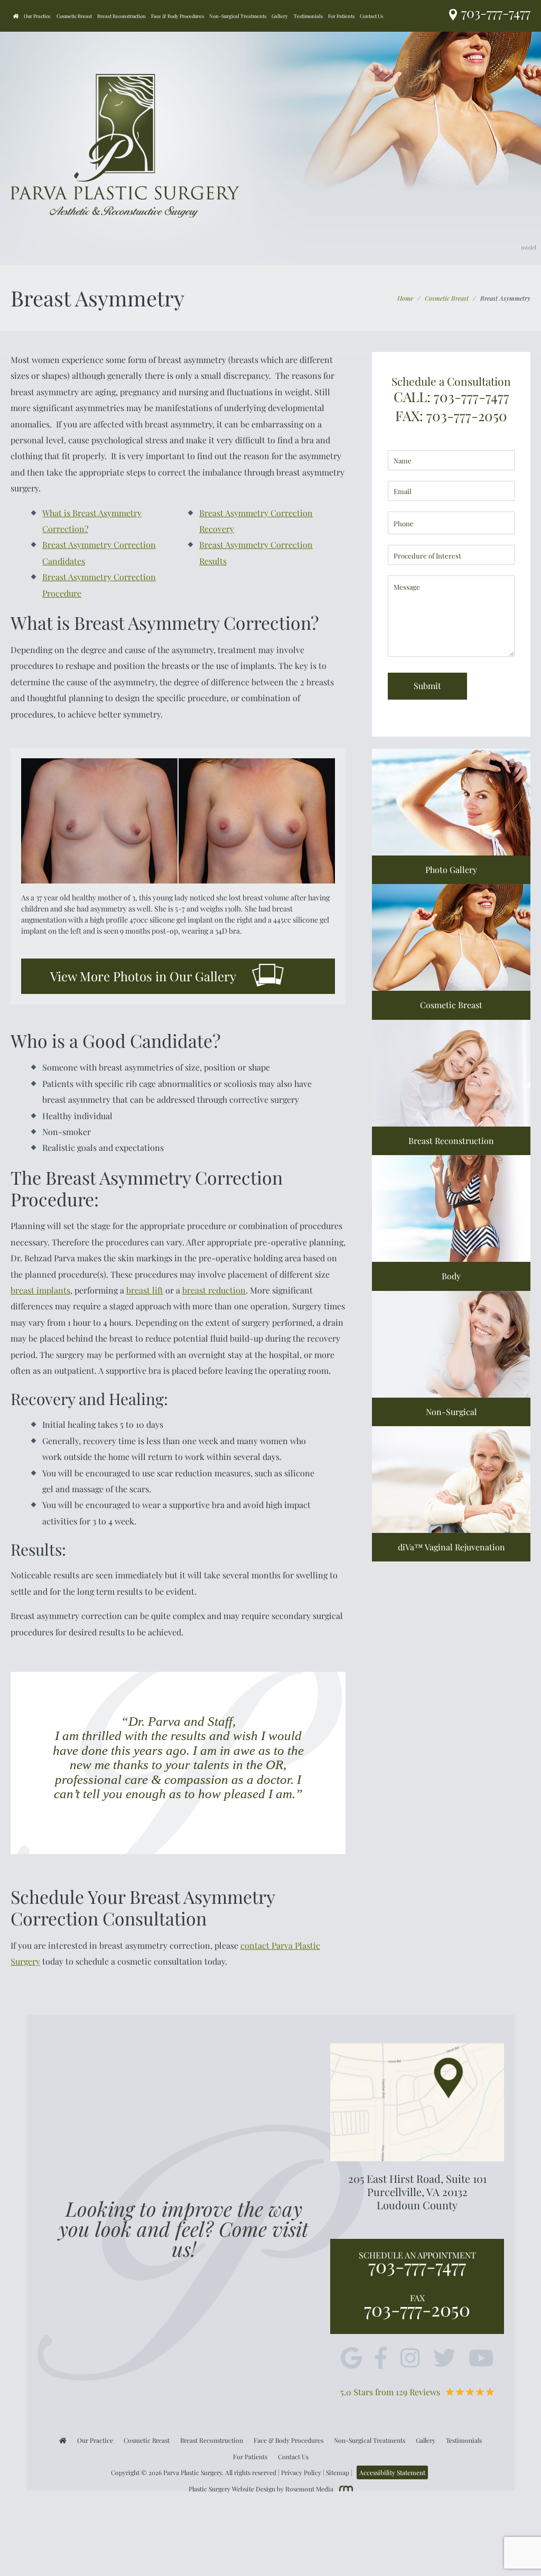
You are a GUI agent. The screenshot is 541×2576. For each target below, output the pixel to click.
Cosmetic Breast (74, 16)
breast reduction (214, 1290)
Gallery (280, 16)
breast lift (145, 1290)
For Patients (341, 16)
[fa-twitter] (444, 2359)
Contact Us (371, 16)
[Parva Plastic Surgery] (125, 145)
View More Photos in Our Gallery (143, 976)
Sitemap (338, 2472)
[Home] (16, 16)
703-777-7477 (417, 2266)
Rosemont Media (309, 2489)
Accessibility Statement (392, 2472)
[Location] (455, 16)
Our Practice (37, 16)
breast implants (40, 1290)
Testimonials (308, 16)
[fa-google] (351, 2359)
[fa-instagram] (410, 2359)
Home (405, 298)
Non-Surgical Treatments (238, 16)
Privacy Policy (301, 2472)
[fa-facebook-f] (381, 2359)
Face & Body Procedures (178, 16)
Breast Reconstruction (122, 16)
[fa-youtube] (481, 2359)
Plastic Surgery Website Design (232, 2489)
